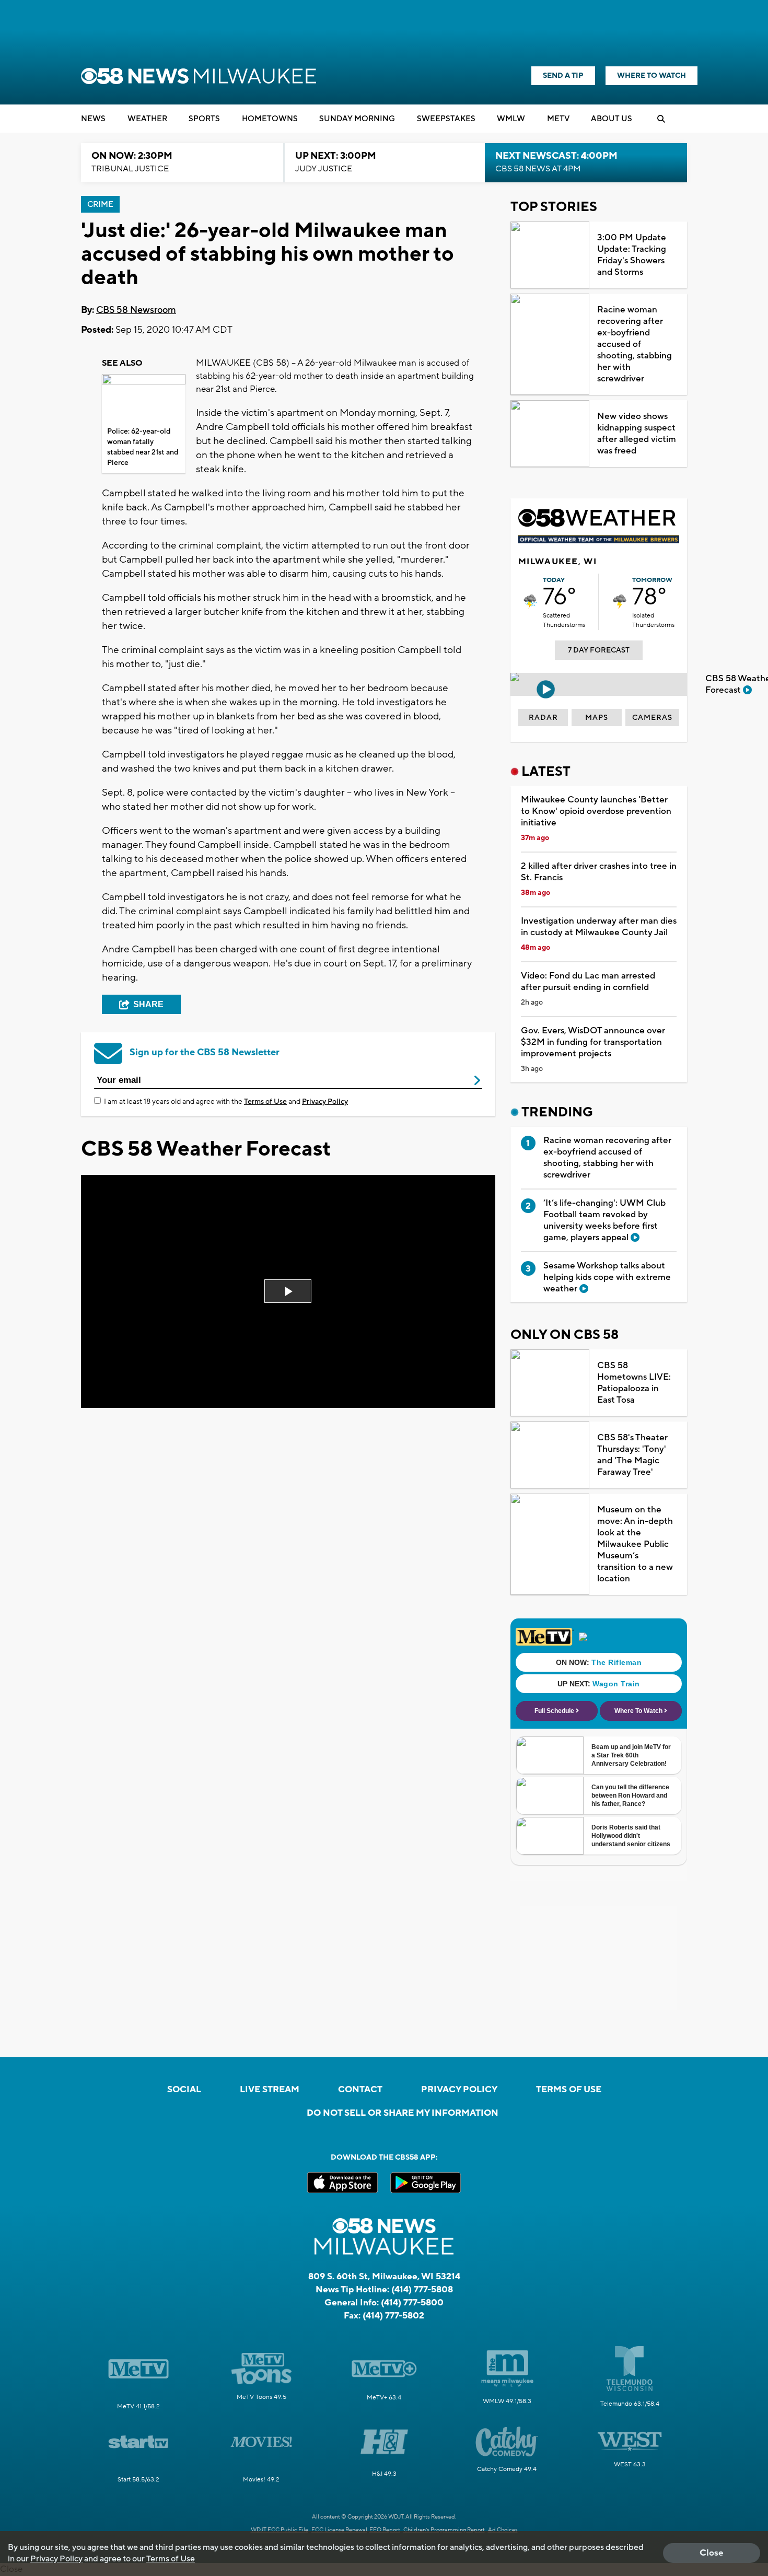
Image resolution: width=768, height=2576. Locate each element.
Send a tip (563, 76)
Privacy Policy (325, 1102)
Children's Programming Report (444, 2530)
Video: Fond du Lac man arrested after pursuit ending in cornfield (588, 982)
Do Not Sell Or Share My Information (403, 2113)
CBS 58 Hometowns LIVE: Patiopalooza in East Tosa (634, 1383)
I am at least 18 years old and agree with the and (226, 1102)
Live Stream (270, 2090)
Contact (360, 2090)
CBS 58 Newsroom (136, 310)
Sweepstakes (446, 119)
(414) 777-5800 (412, 2303)
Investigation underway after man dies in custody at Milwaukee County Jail (599, 927)
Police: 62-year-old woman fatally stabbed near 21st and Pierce (143, 447)
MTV (558, 119)
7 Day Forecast (599, 650)
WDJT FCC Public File (280, 2530)
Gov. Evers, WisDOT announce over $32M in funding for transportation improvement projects (593, 1042)
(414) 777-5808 (422, 2290)
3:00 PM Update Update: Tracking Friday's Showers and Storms (632, 255)
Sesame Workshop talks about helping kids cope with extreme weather (607, 1277)
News (93, 119)
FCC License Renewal (339, 2530)
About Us (612, 119)
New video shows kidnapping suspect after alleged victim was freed (637, 434)
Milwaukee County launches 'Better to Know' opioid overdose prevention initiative (596, 811)
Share (148, 1004)
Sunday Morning (357, 119)
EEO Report (385, 2530)
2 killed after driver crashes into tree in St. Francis (599, 872)
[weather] (531, 602)
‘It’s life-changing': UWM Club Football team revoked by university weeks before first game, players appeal (604, 1220)
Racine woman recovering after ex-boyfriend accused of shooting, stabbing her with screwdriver (635, 344)
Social (184, 2090)
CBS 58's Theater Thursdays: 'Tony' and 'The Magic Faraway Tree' (632, 1455)
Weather (147, 119)
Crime (100, 205)
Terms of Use (265, 1102)
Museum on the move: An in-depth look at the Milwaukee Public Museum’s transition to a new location (635, 1544)
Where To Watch (651, 76)
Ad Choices (503, 2530)
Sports (204, 119)
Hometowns (270, 119)
